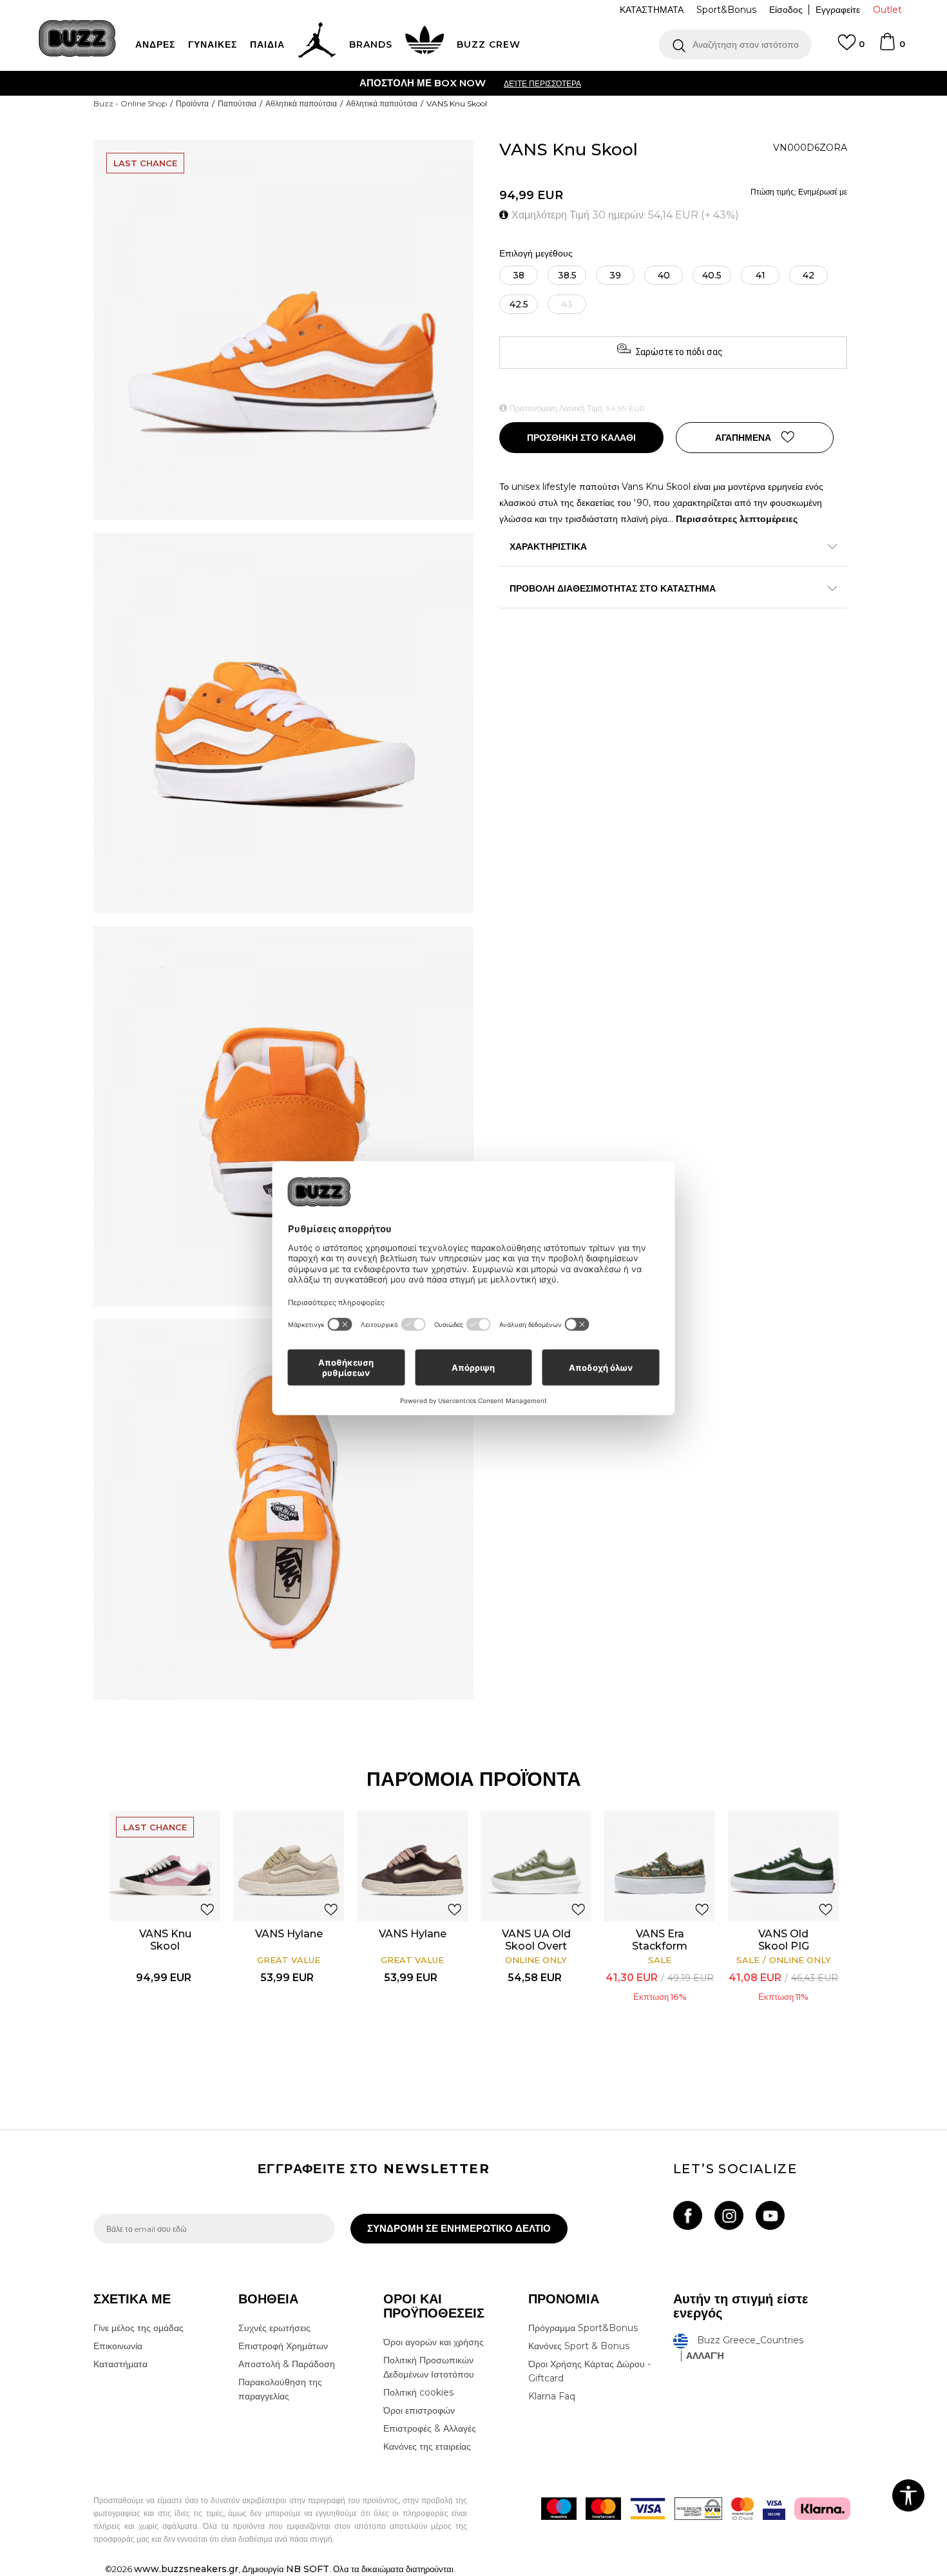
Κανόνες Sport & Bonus (579, 2346)
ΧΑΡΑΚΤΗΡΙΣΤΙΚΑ (548, 547)
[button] (735, 44)
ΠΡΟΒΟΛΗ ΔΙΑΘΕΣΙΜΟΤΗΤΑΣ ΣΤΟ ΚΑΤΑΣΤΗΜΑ (613, 588)
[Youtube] (770, 2215)
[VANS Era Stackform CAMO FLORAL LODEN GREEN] (660, 1866)
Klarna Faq (552, 2396)
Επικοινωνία (118, 2346)
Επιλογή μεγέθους (536, 254)
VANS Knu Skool (165, 1940)
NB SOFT (308, 2569)
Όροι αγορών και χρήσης (434, 2342)
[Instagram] (729, 2215)
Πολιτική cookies (418, 2392)
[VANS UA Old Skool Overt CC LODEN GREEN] (536, 1866)
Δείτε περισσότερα (542, 83)
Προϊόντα (192, 103)
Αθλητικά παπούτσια (301, 103)
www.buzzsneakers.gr (186, 2569)
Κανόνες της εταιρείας (427, 2446)
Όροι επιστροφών (419, 2410)
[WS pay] (698, 2509)
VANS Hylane (289, 1934)
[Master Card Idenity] (742, 2509)
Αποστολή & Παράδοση (287, 2364)
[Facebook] (688, 2215)
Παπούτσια (237, 103)
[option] (473, 83)
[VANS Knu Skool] (165, 1866)
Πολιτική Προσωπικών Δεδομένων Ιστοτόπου (429, 2367)
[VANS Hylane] (289, 1866)
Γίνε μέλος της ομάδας (139, 2328)
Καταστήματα (120, 2364)
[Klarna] (822, 2509)
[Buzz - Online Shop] (77, 38)
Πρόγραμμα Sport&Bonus (583, 2328)
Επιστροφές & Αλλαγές (430, 2428)
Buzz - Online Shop (130, 103)
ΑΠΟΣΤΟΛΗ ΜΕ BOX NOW (423, 83)
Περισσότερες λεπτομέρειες (737, 519)
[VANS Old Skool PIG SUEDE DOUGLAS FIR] (783, 1866)
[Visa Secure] (774, 2509)
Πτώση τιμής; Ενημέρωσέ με (799, 192)
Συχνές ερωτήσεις (274, 2328)
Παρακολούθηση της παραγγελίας (280, 2389)
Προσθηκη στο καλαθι (581, 438)
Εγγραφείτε (838, 10)
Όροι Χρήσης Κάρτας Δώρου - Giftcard (589, 2371)
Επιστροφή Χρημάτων (283, 2346)
